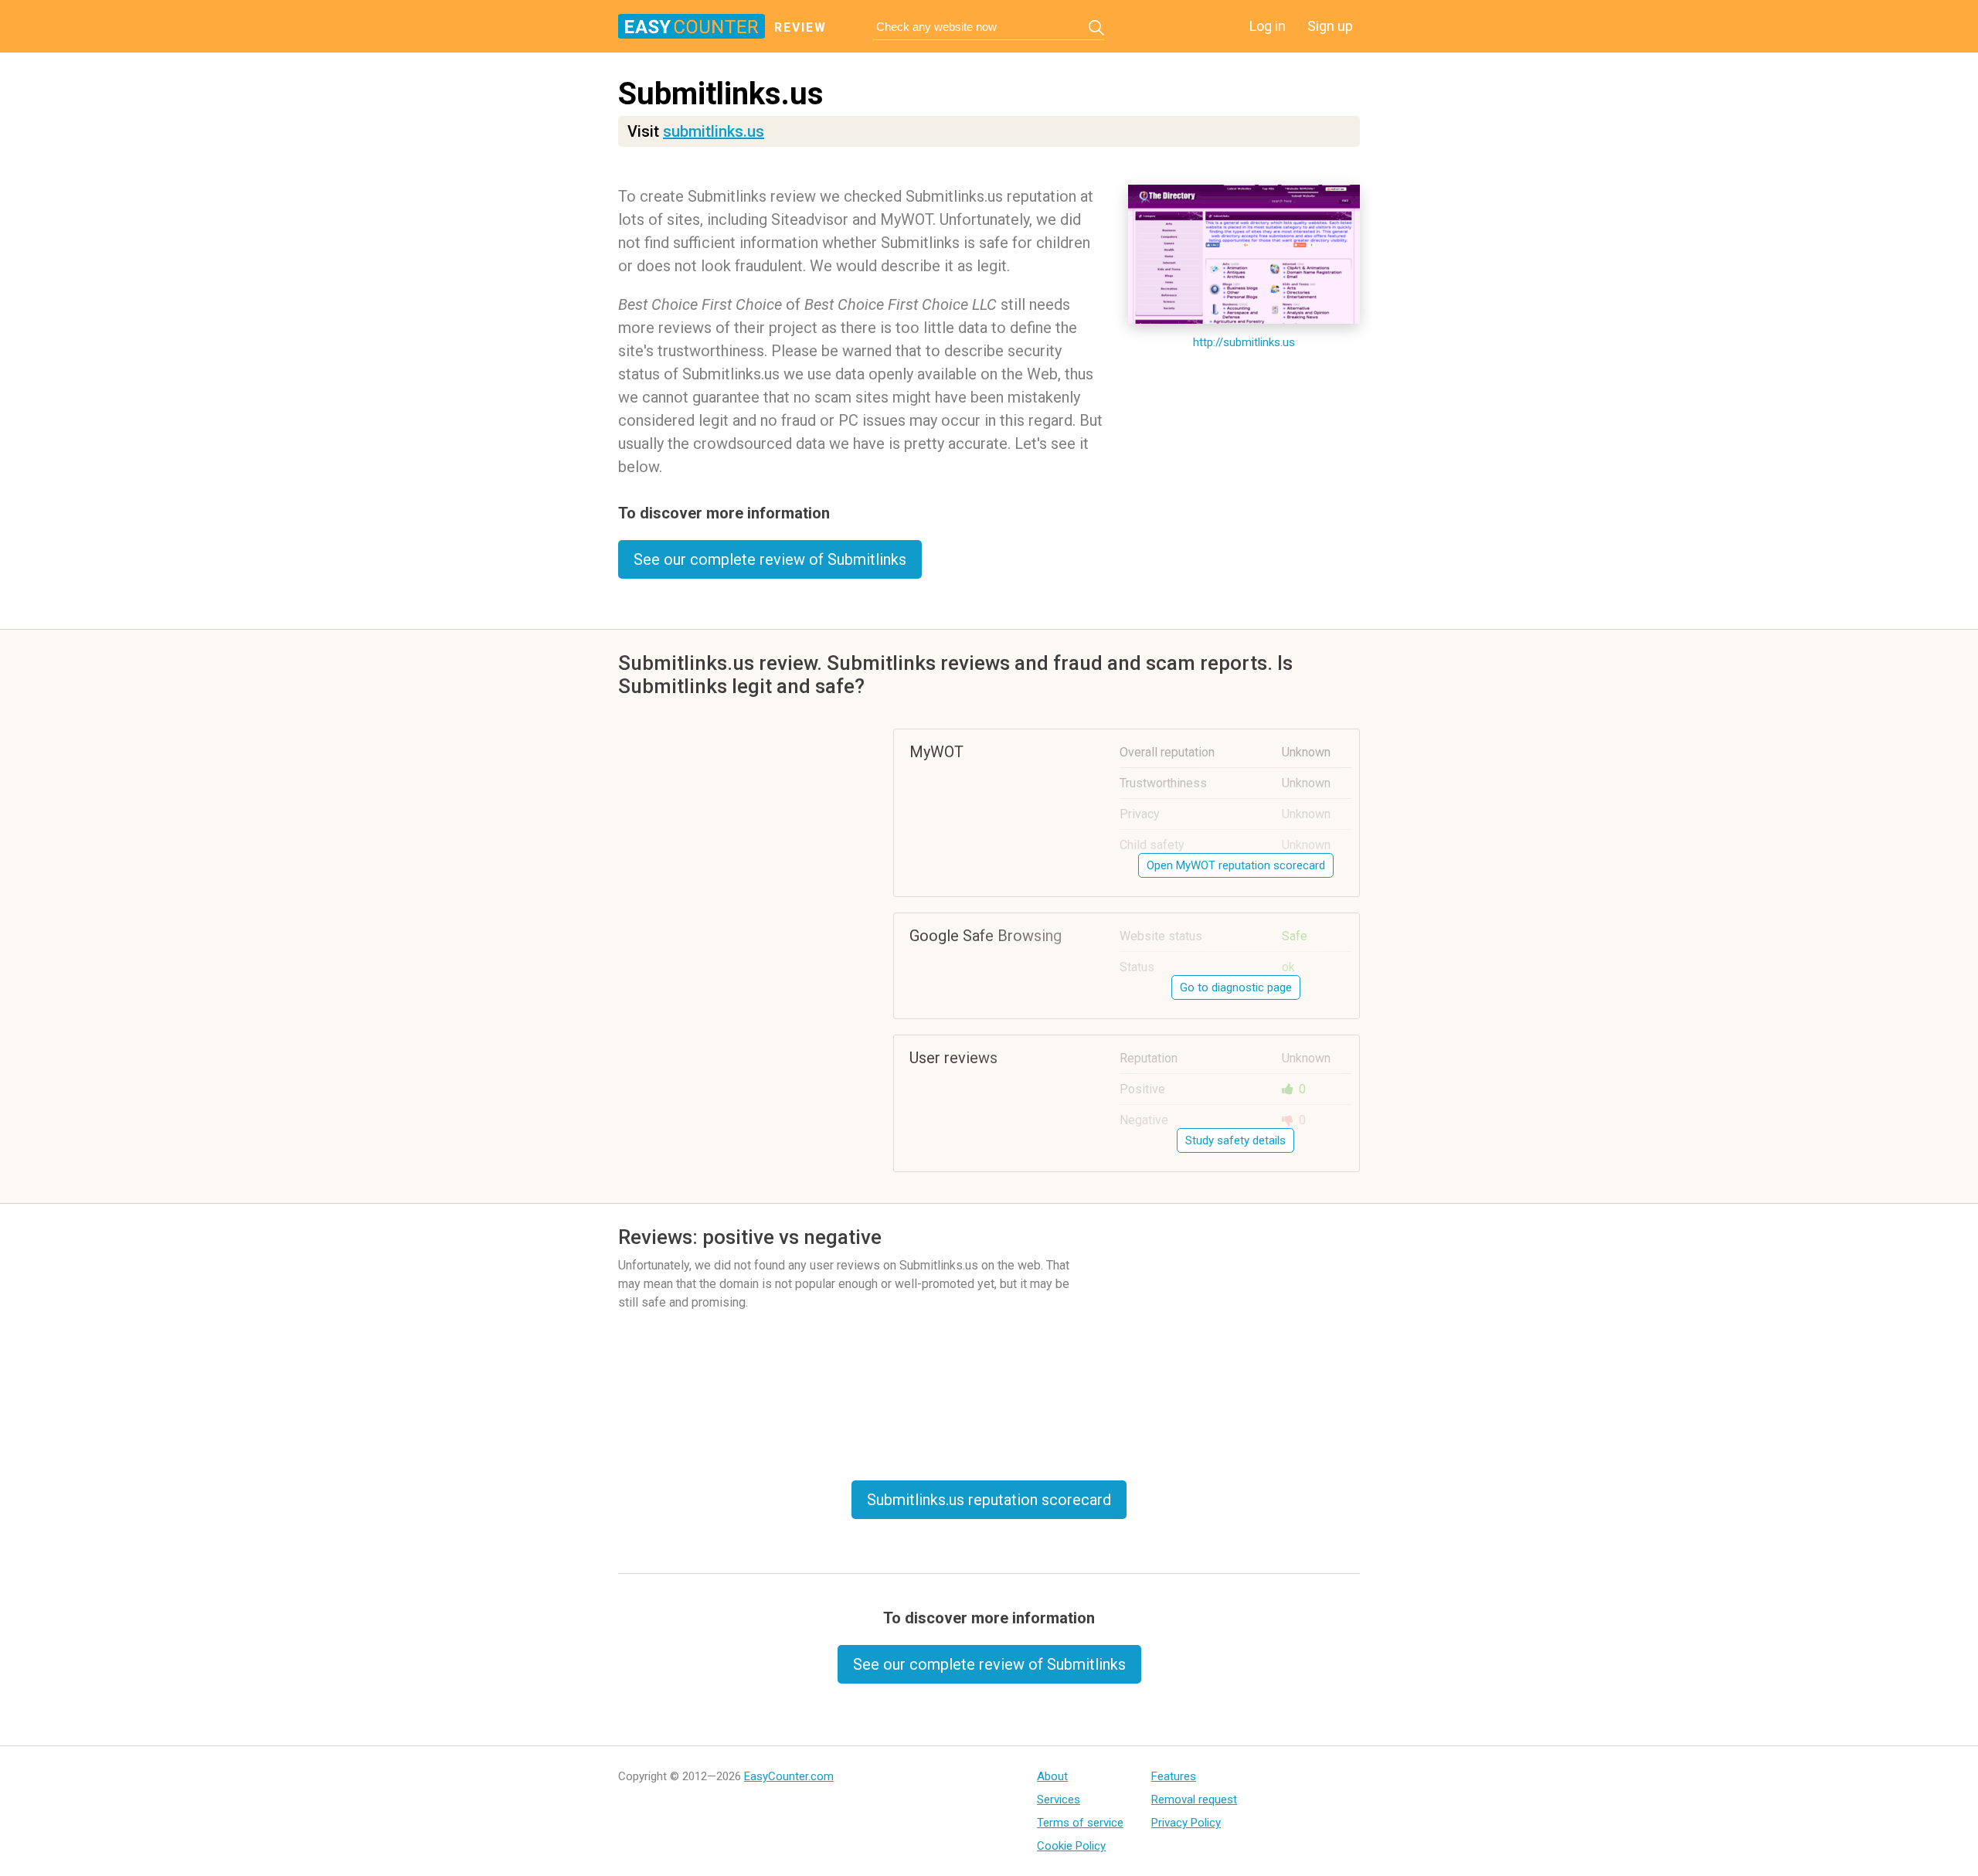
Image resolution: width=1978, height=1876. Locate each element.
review (800, 27)
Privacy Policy (1186, 1823)
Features (1174, 1776)
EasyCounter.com (789, 1776)
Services (1059, 1800)
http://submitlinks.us (1244, 342)
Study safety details (1235, 1140)
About (1052, 1776)
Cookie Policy (1071, 1846)
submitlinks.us (714, 131)
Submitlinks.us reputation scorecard (989, 1500)
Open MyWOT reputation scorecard (1236, 865)
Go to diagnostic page (1236, 987)
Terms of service (1080, 1823)
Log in (1268, 26)
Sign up (1330, 26)
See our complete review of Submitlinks (770, 559)
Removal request (1194, 1800)
